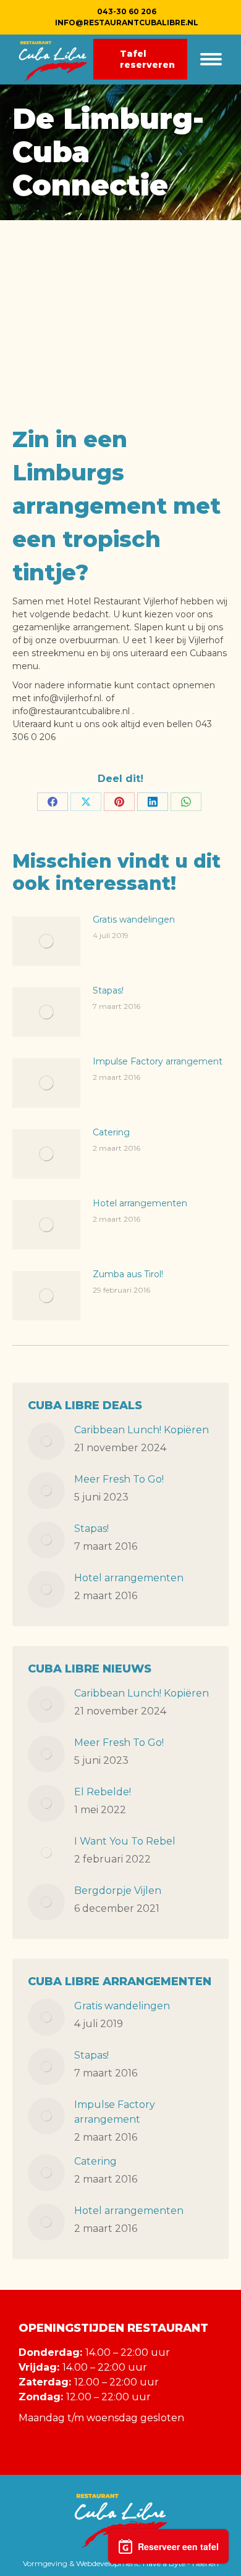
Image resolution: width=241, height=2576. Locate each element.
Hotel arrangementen (140, 1203)
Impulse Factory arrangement (158, 1061)
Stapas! (108, 990)
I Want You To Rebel (125, 1841)
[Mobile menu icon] (211, 59)
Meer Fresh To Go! (119, 1479)
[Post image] (46, 941)
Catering (111, 1132)
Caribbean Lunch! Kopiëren (142, 1430)
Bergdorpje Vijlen (118, 1891)
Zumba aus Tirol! (128, 1274)
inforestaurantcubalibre (127, 23)
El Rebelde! (103, 1792)
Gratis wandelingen (134, 920)
